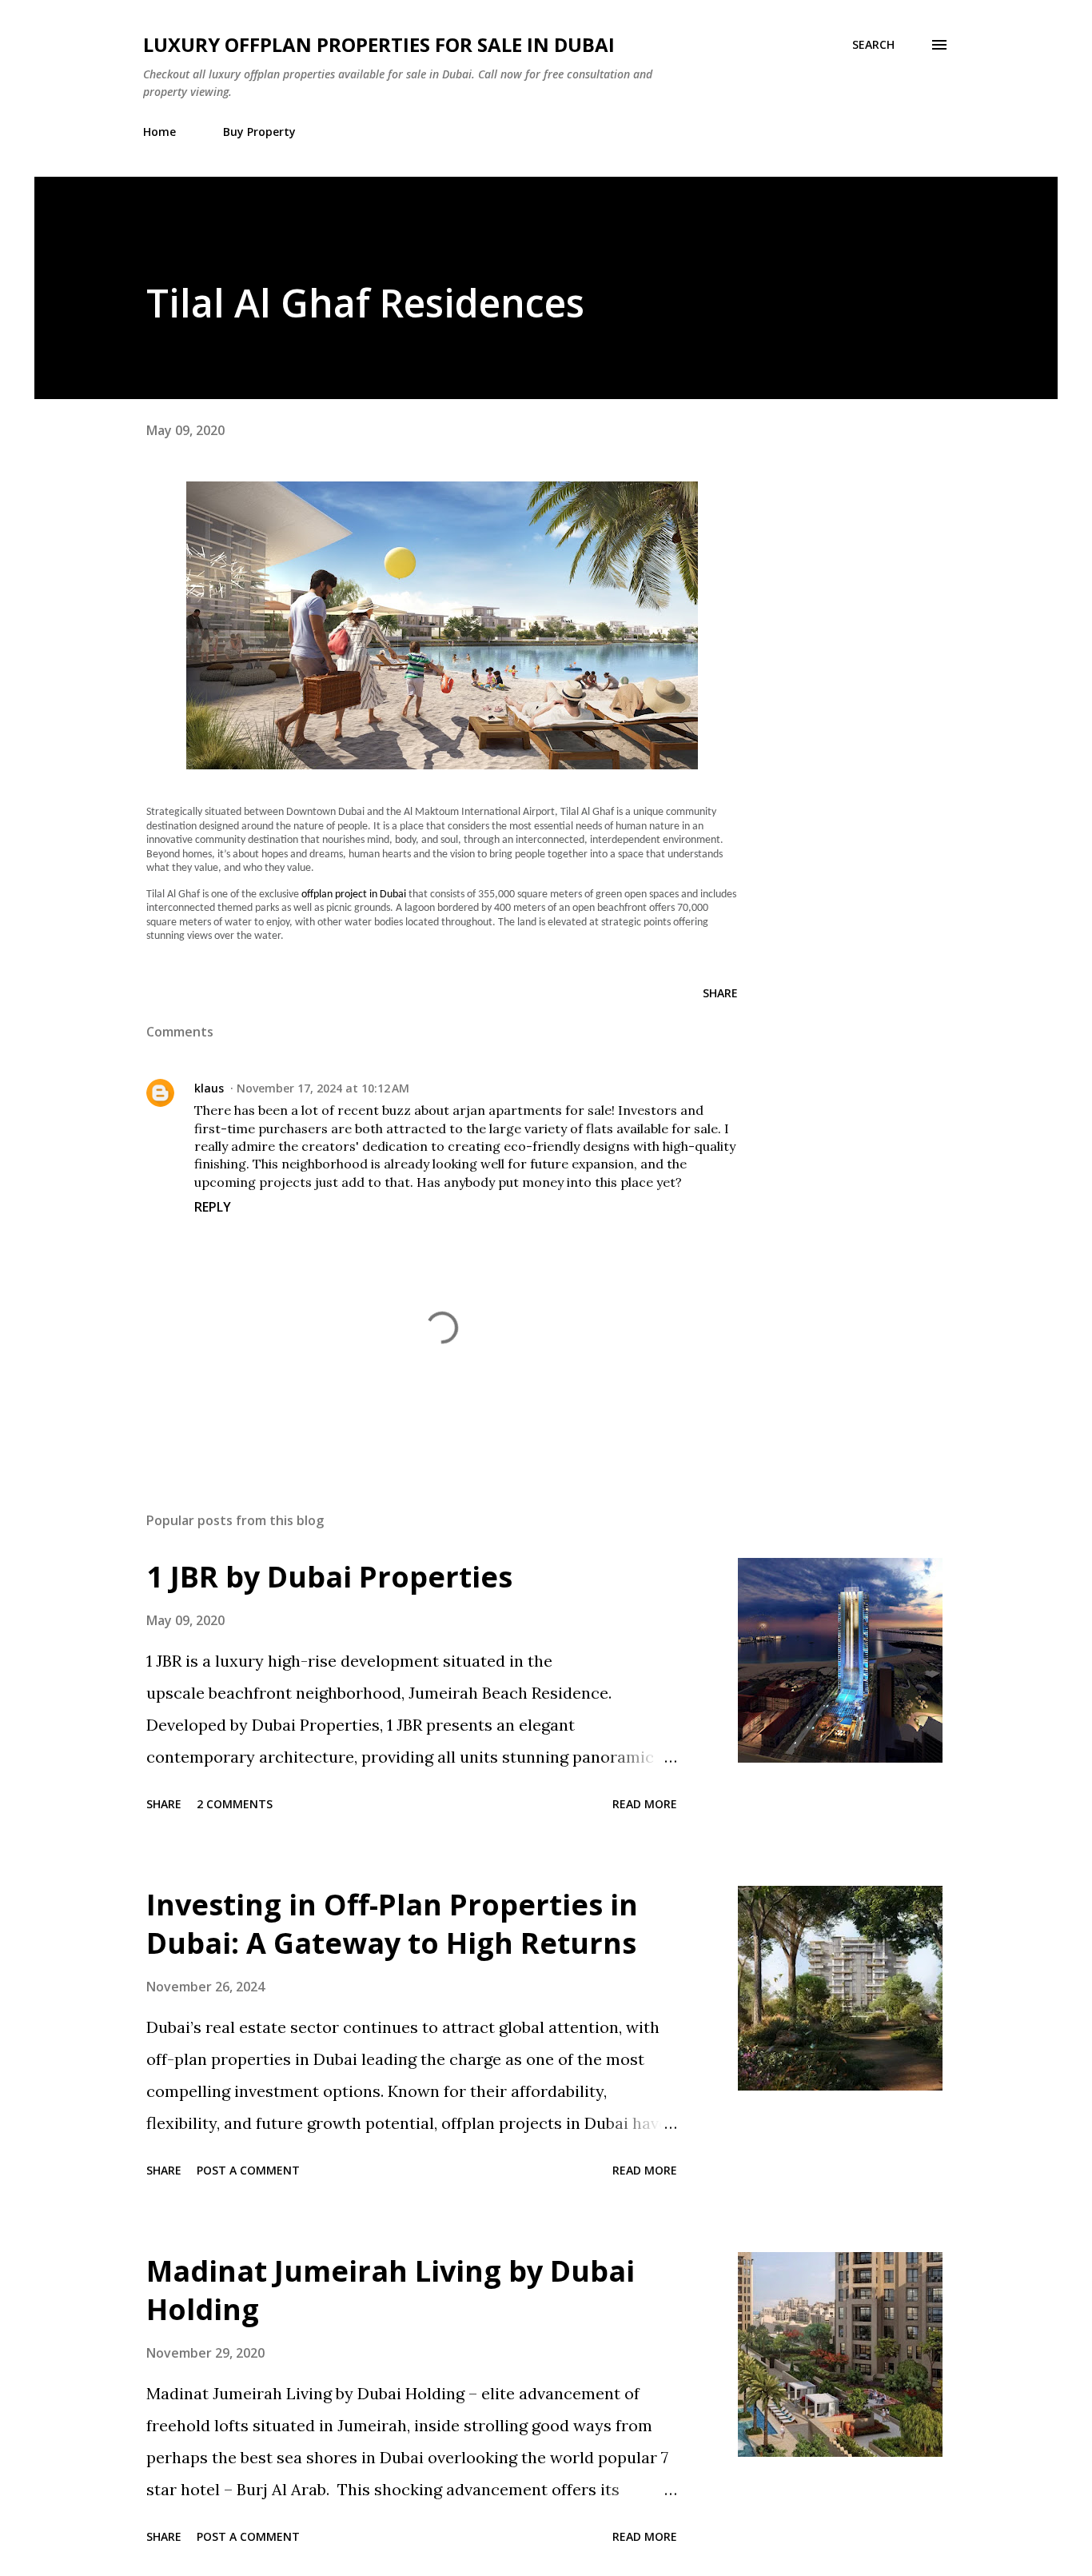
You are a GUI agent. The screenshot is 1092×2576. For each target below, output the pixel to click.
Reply (213, 1207)
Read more (645, 1804)
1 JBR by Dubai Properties (329, 1577)
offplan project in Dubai (354, 895)
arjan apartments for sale (532, 1110)
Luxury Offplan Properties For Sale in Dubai (379, 44)
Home (159, 132)
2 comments (235, 1804)
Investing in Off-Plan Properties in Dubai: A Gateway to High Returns (392, 1924)
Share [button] (720, 993)
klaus (209, 1088)
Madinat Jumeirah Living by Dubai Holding (391, 2290)
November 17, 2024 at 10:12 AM (323, 1088)
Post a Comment (248, 2170)
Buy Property (259, 132)
